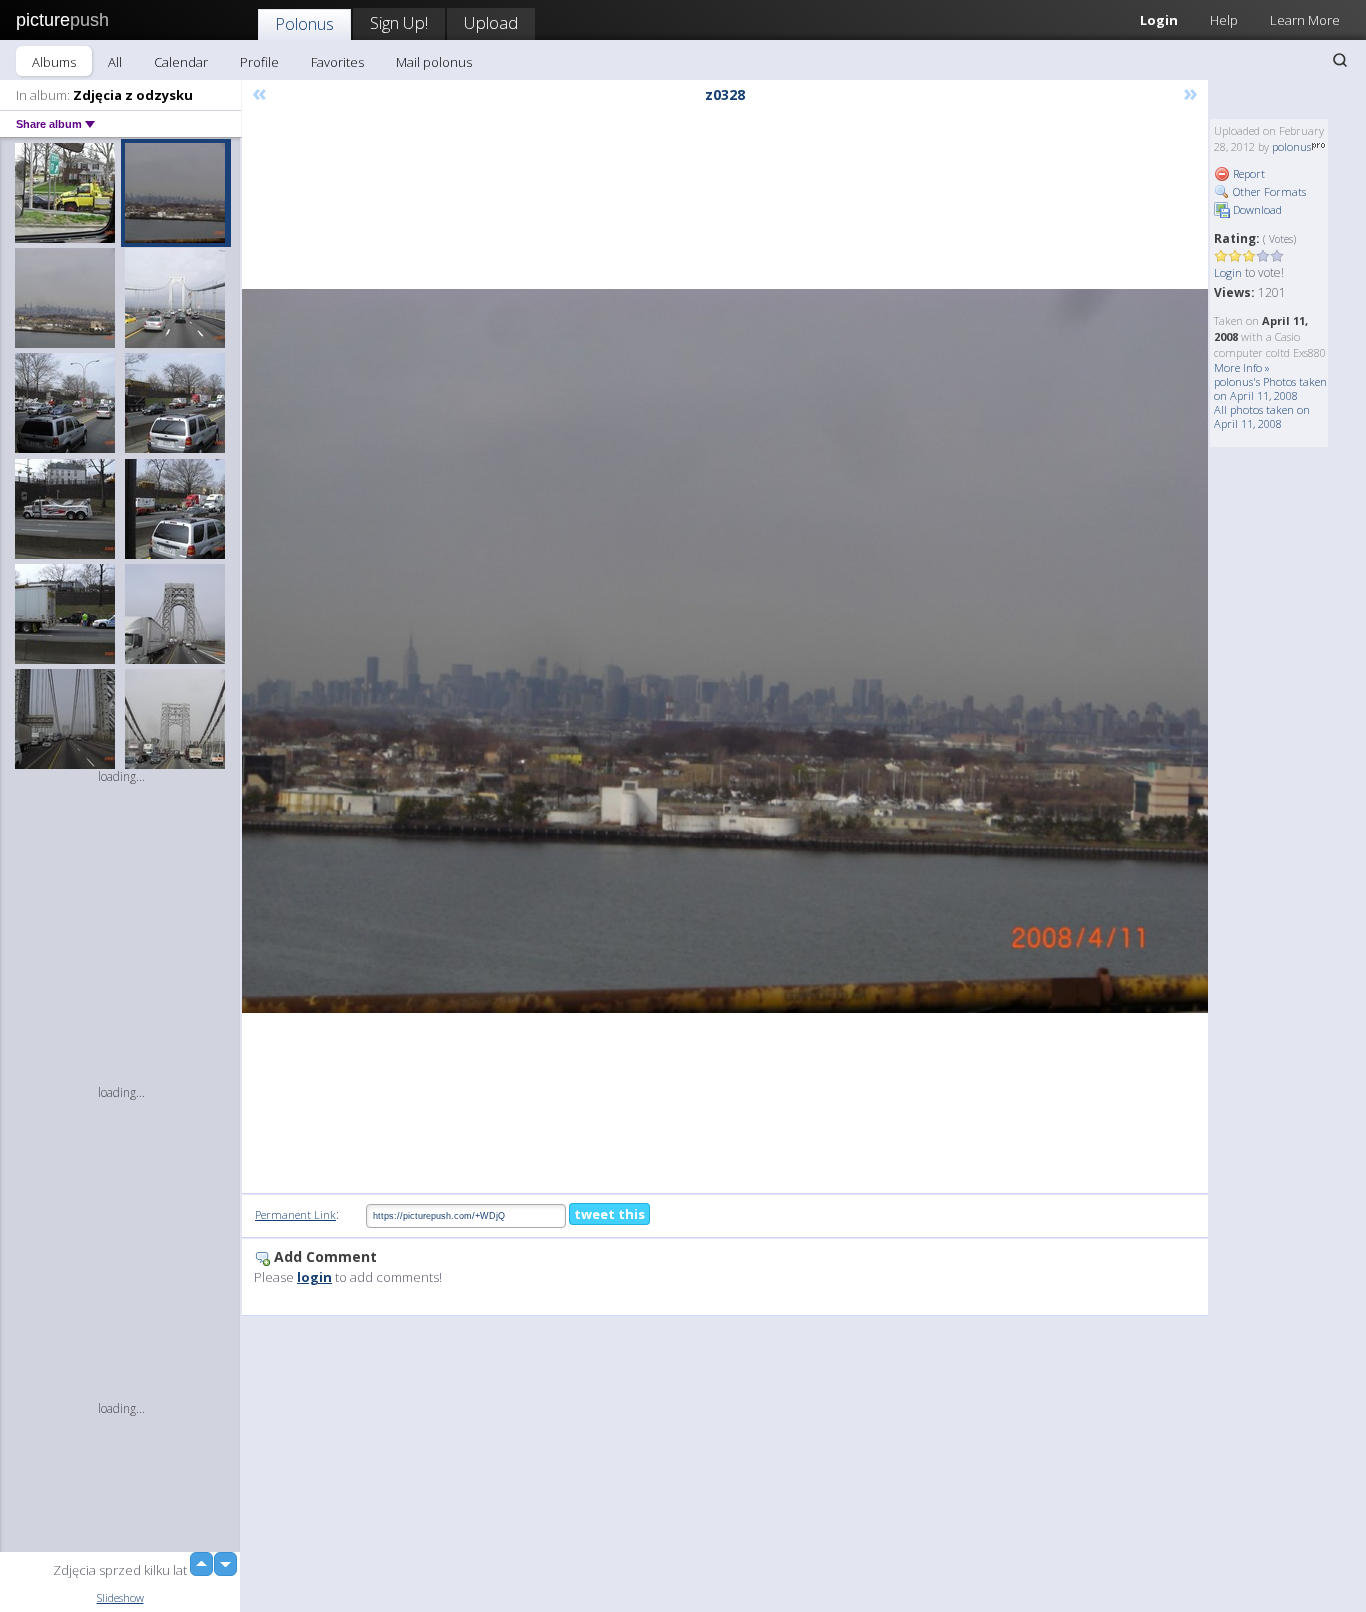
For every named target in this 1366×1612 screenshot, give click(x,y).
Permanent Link (295, 1214)
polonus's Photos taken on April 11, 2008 (1270, 388)
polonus (1291, 146)
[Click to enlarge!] (725, 651)
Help (1224, 20)
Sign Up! (399, 22)
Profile (259, 62)
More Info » (1242, 367)
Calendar (181, 62)
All (115, 62)
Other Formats (1268, 191)
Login (1159, 20)
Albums (54, 62)
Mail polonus (434, 62)
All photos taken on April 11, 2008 (1262, 416)
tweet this (609, 1214)
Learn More (1305, 20)
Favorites (337, 62)
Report (1247, 173)
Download (1256, 209)
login (314, 1277)
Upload (491, 22)
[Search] (1340, 60)
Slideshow (120, 1597)
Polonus (304, 23)
